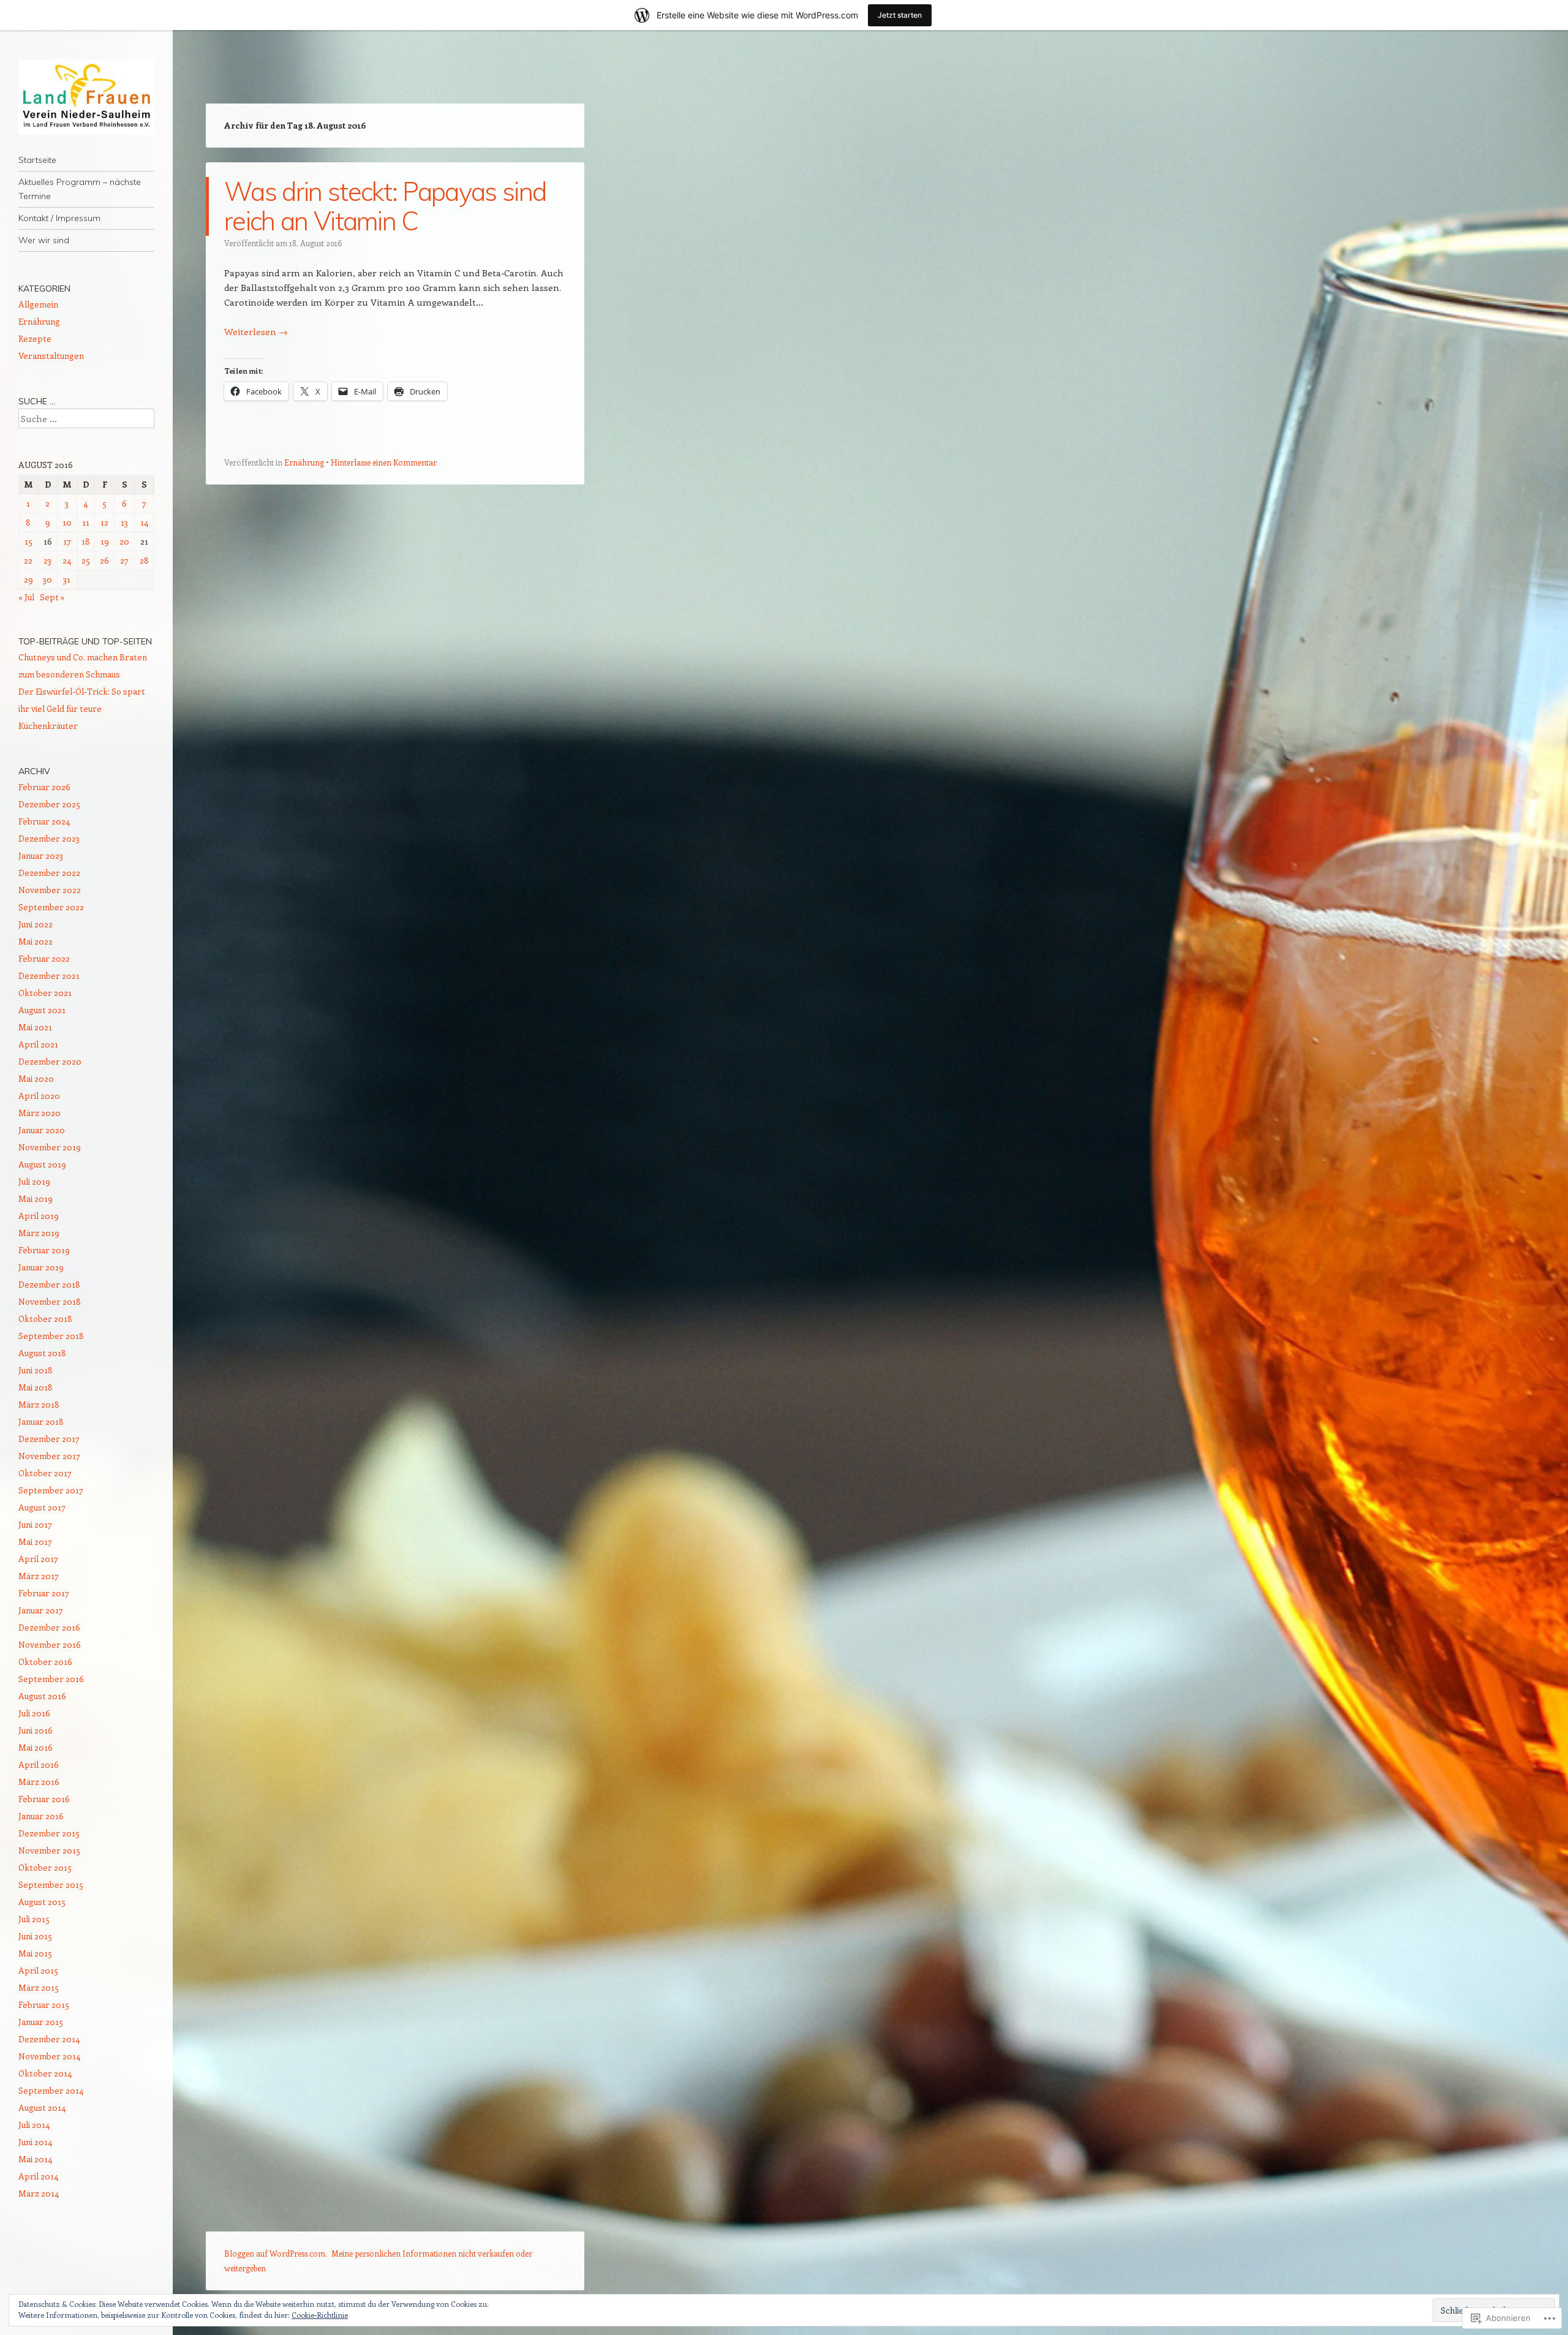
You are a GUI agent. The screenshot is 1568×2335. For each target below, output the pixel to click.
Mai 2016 (36, 1747)
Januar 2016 (41, 1816)
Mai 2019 (36, 1198)
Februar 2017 (44, 1593)
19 (105, 541)
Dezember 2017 (49, 1439)
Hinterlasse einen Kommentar (384, 462)
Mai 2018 (36, 1387)
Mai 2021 (35, 1027)
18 (86, 541)
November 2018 (50, 1301)
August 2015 (42, 1902)
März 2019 (39, 1233)
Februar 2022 (44, 958)
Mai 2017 (35, 1541)
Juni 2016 (36, 1730)
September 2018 (51, 1336)
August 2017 (42, 1507)
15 (28, 541)
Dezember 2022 (49, 873)
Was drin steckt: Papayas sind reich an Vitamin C (385, 206)
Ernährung (304, 462)
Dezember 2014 (49, 2039)
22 (28, 560)
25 (86, 560)
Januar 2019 (41, 1267)
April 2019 (39, 1216)
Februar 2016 (44, 1799)
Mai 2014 (35, 2159)
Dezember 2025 (49, 804)
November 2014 (49, 2056)
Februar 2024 (44, 821)
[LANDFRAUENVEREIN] (86, 97)
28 (144, 560)
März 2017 (39, 1576)
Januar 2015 (41, 2022)
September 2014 (51, 2090)
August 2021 (42, 1010)
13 (124, 522)
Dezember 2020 (50, 1061)
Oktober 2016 (45, 1662)
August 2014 (42, 2107)
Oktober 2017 (45, 1473)
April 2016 (39, 1764)
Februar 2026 (44, 787)
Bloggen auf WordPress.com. (276, 2253)
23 (47, 560)
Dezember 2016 (49, 1627)
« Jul (26, 597)
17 (67, 541)
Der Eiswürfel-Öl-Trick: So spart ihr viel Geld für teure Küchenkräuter (82, 708)
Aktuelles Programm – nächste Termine (80, 189)
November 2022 (50, 890)
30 (47, 579)
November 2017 (49, 1456)
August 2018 (42, 1353)
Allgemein (38, 304)
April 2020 (39, 1096)
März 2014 (39, 2193)
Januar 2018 (41, 1421)
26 (104, 560)
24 (67, 560)
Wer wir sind (44, 240)
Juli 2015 (34, 1919)
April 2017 (38, 1559)
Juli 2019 (34, 1181)
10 (67, 522)
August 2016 (42, 1696)
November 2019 (50, 1147)
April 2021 (38, 1044)
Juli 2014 (34, 2125)
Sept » (52, 597)
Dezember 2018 (49, 1284)
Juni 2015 (35, 1936)
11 (86, 522)
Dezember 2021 (49, 975)
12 (104, 522)
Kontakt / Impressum (59, 218)
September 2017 (51, 1490)
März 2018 (39, 1404)
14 (144, 522)
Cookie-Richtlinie (320, 2315)
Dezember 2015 (49, 1833)
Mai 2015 (35, 1953)
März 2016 (39, 1782)
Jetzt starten (900, 15)
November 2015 (49, 1850)
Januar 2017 (41, 1610)
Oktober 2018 (45, 1318)
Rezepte (35, 338)
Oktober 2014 (45, 2073)
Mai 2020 (36, 1078)
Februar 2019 (44, 1250)
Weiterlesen (256, 331)
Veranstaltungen (51, 356)
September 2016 (51, 1679)
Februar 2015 (44, 2005)
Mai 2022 (36, 941)
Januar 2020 (42, 1130)
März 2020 (40, 1113)
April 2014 (38, 2176)
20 (124, 541)
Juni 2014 (35, 2142)
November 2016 (50, 1644)
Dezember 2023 (49, 838)
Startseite (37, 160)
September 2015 (51, 1884)
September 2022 (51, 907)
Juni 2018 (36, 1370)
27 (124, 560)
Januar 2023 (41, 855)
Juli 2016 (34, 1713)
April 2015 (38, 1970)
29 (28, 579)
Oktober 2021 (45, 993)
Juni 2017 (35, 1524)
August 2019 (42, 1164)
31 (67, 579)
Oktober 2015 (45, 1867)
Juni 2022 (36, 924)
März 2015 (39, 1987)
